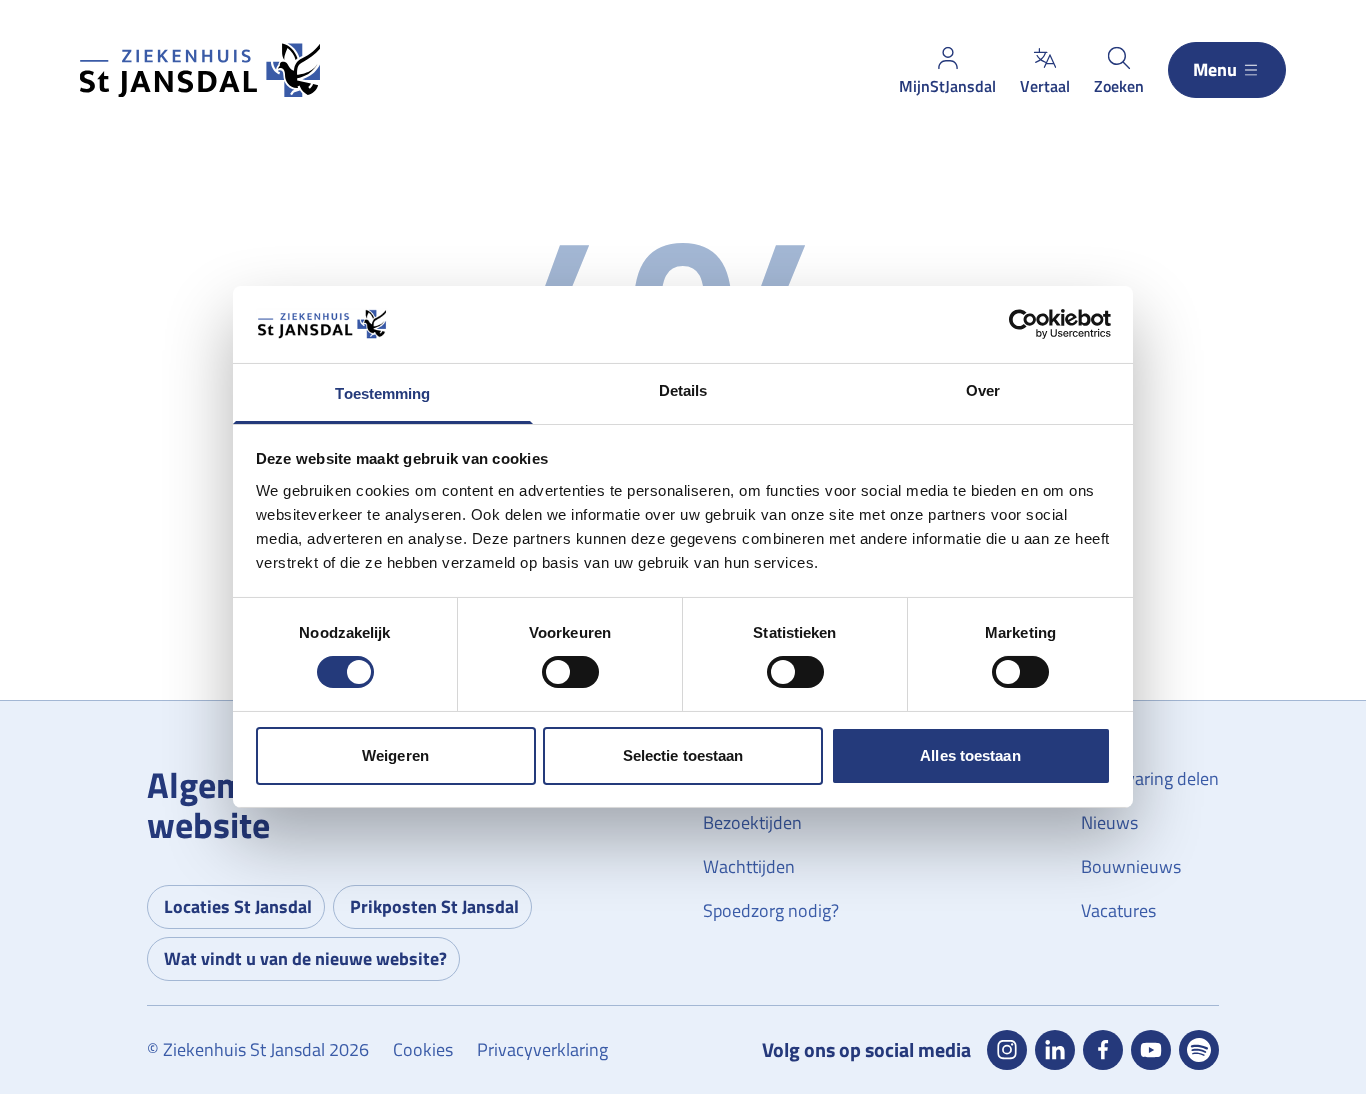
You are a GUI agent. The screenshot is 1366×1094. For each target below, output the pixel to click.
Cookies (423, 1049)
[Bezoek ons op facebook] (1103, 1050)
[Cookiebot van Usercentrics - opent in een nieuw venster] (1023, 324)
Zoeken (1119, 86)
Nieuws (1109, 822)
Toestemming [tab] (382, 393)
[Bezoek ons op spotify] (1199, 1050)
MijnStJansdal (947, 86)
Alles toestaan (970, 755)
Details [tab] (683, 390)
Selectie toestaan (683, 755)
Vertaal (1045, 86)
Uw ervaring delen (1150, 778)
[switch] (570, 672)
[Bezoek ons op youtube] (1151, 1050)
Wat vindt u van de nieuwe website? (305, 958)
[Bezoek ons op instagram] (1007, 1050)
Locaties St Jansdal (238, 906)
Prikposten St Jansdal (434, 906)
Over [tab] (983, 390)
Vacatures (1118, 910)
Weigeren (395, 755)
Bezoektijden (752, 822)
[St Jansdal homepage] (200, 70)
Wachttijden (749, 866)
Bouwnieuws (1131, 866)
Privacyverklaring (542, 1049)
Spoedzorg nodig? (771, 910)
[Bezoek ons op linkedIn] (1055, 1050)
